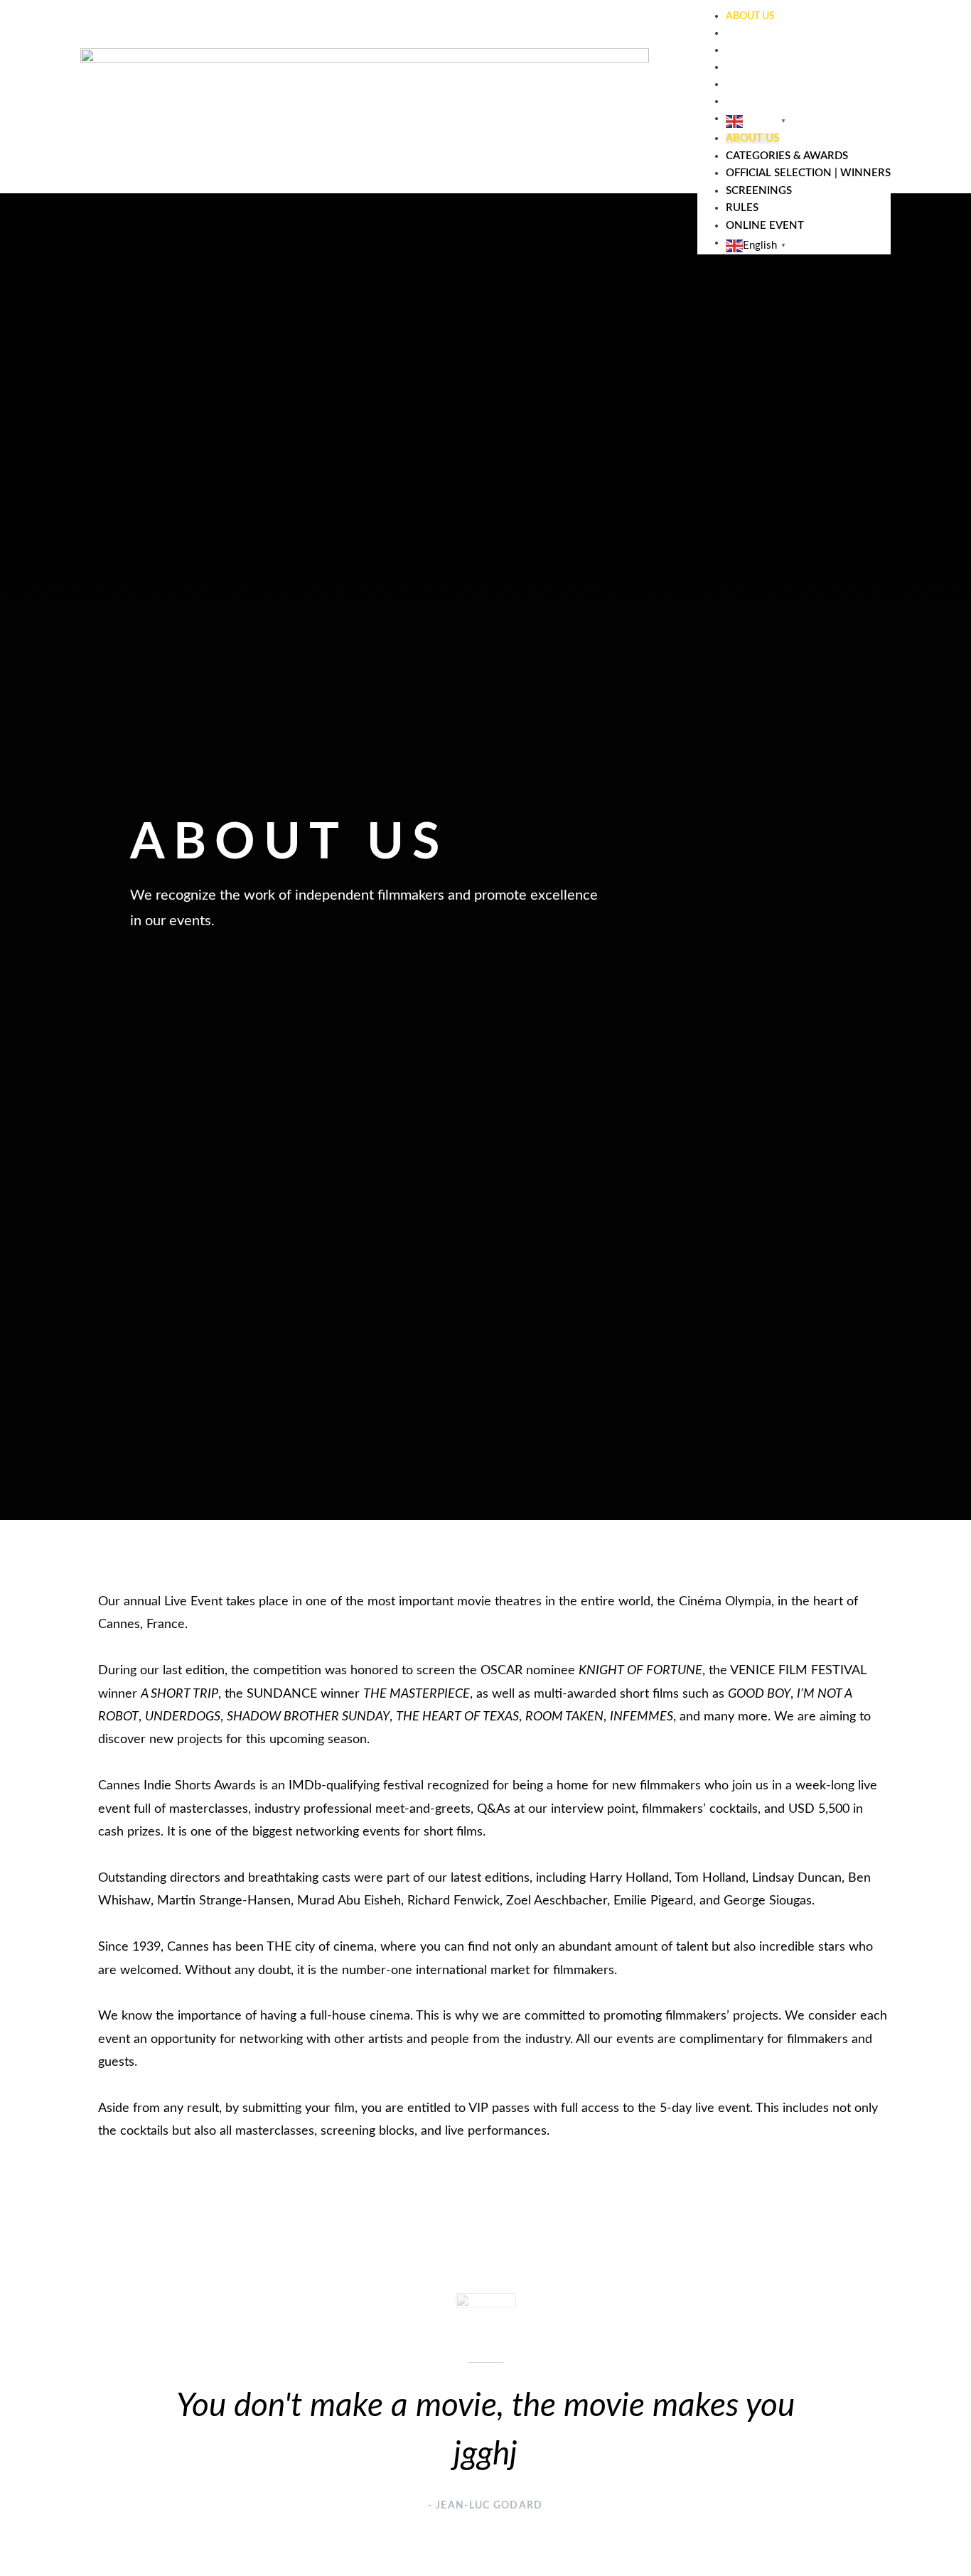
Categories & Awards (783, 33)
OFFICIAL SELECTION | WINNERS (802, 50)
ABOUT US (750, 16)
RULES (741, 85)
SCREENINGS (756, 68)
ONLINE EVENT (761, 102)
